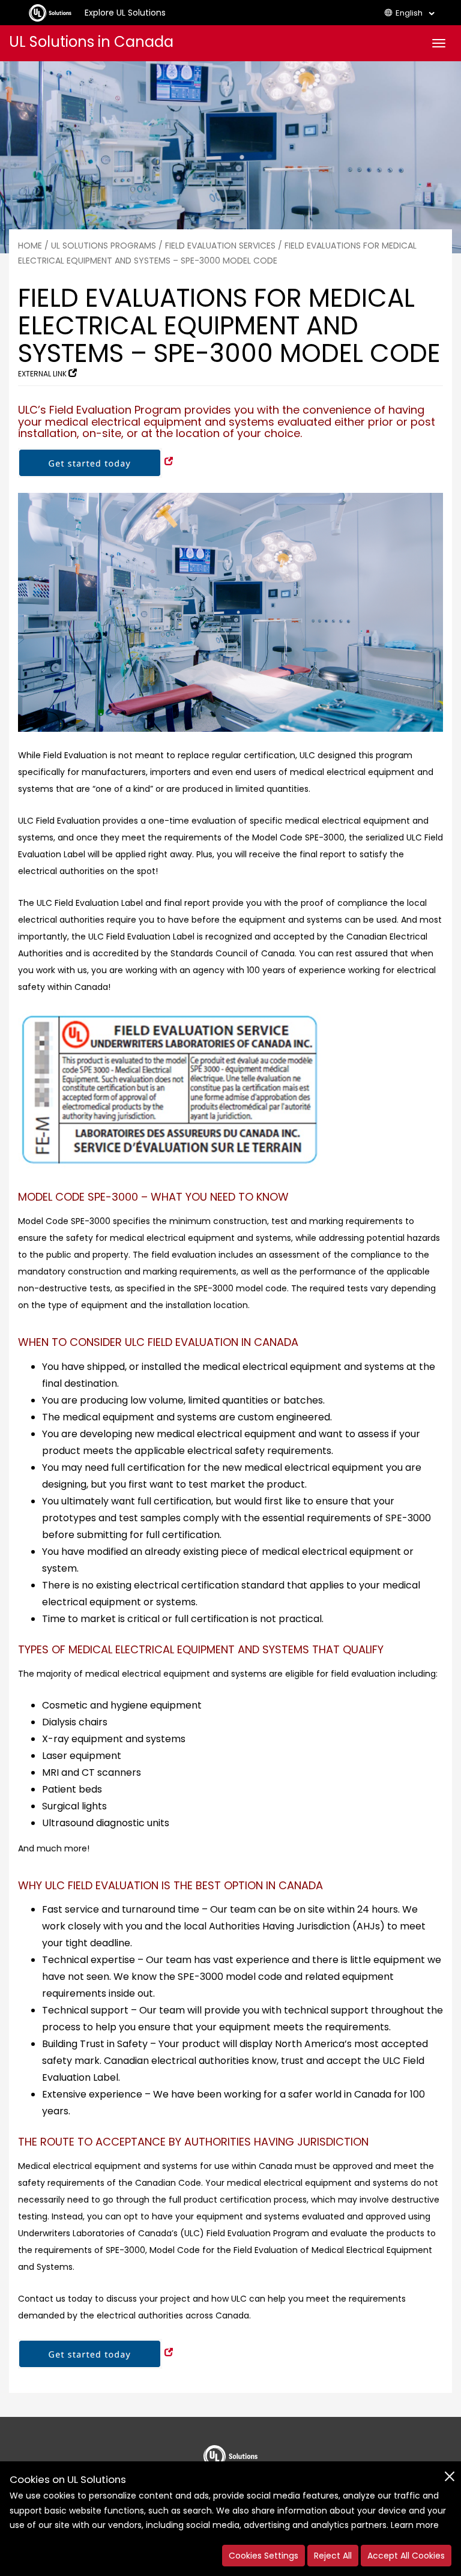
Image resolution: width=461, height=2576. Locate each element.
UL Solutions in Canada (91, 42)
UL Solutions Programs (104, 246)
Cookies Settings (264, 2556)
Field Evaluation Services (220, 246)
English (409, 13)
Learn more (415, 2525)
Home (30, 246)
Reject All (333, 2556)
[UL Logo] (230, 2452)
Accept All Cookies (406, 2556)
